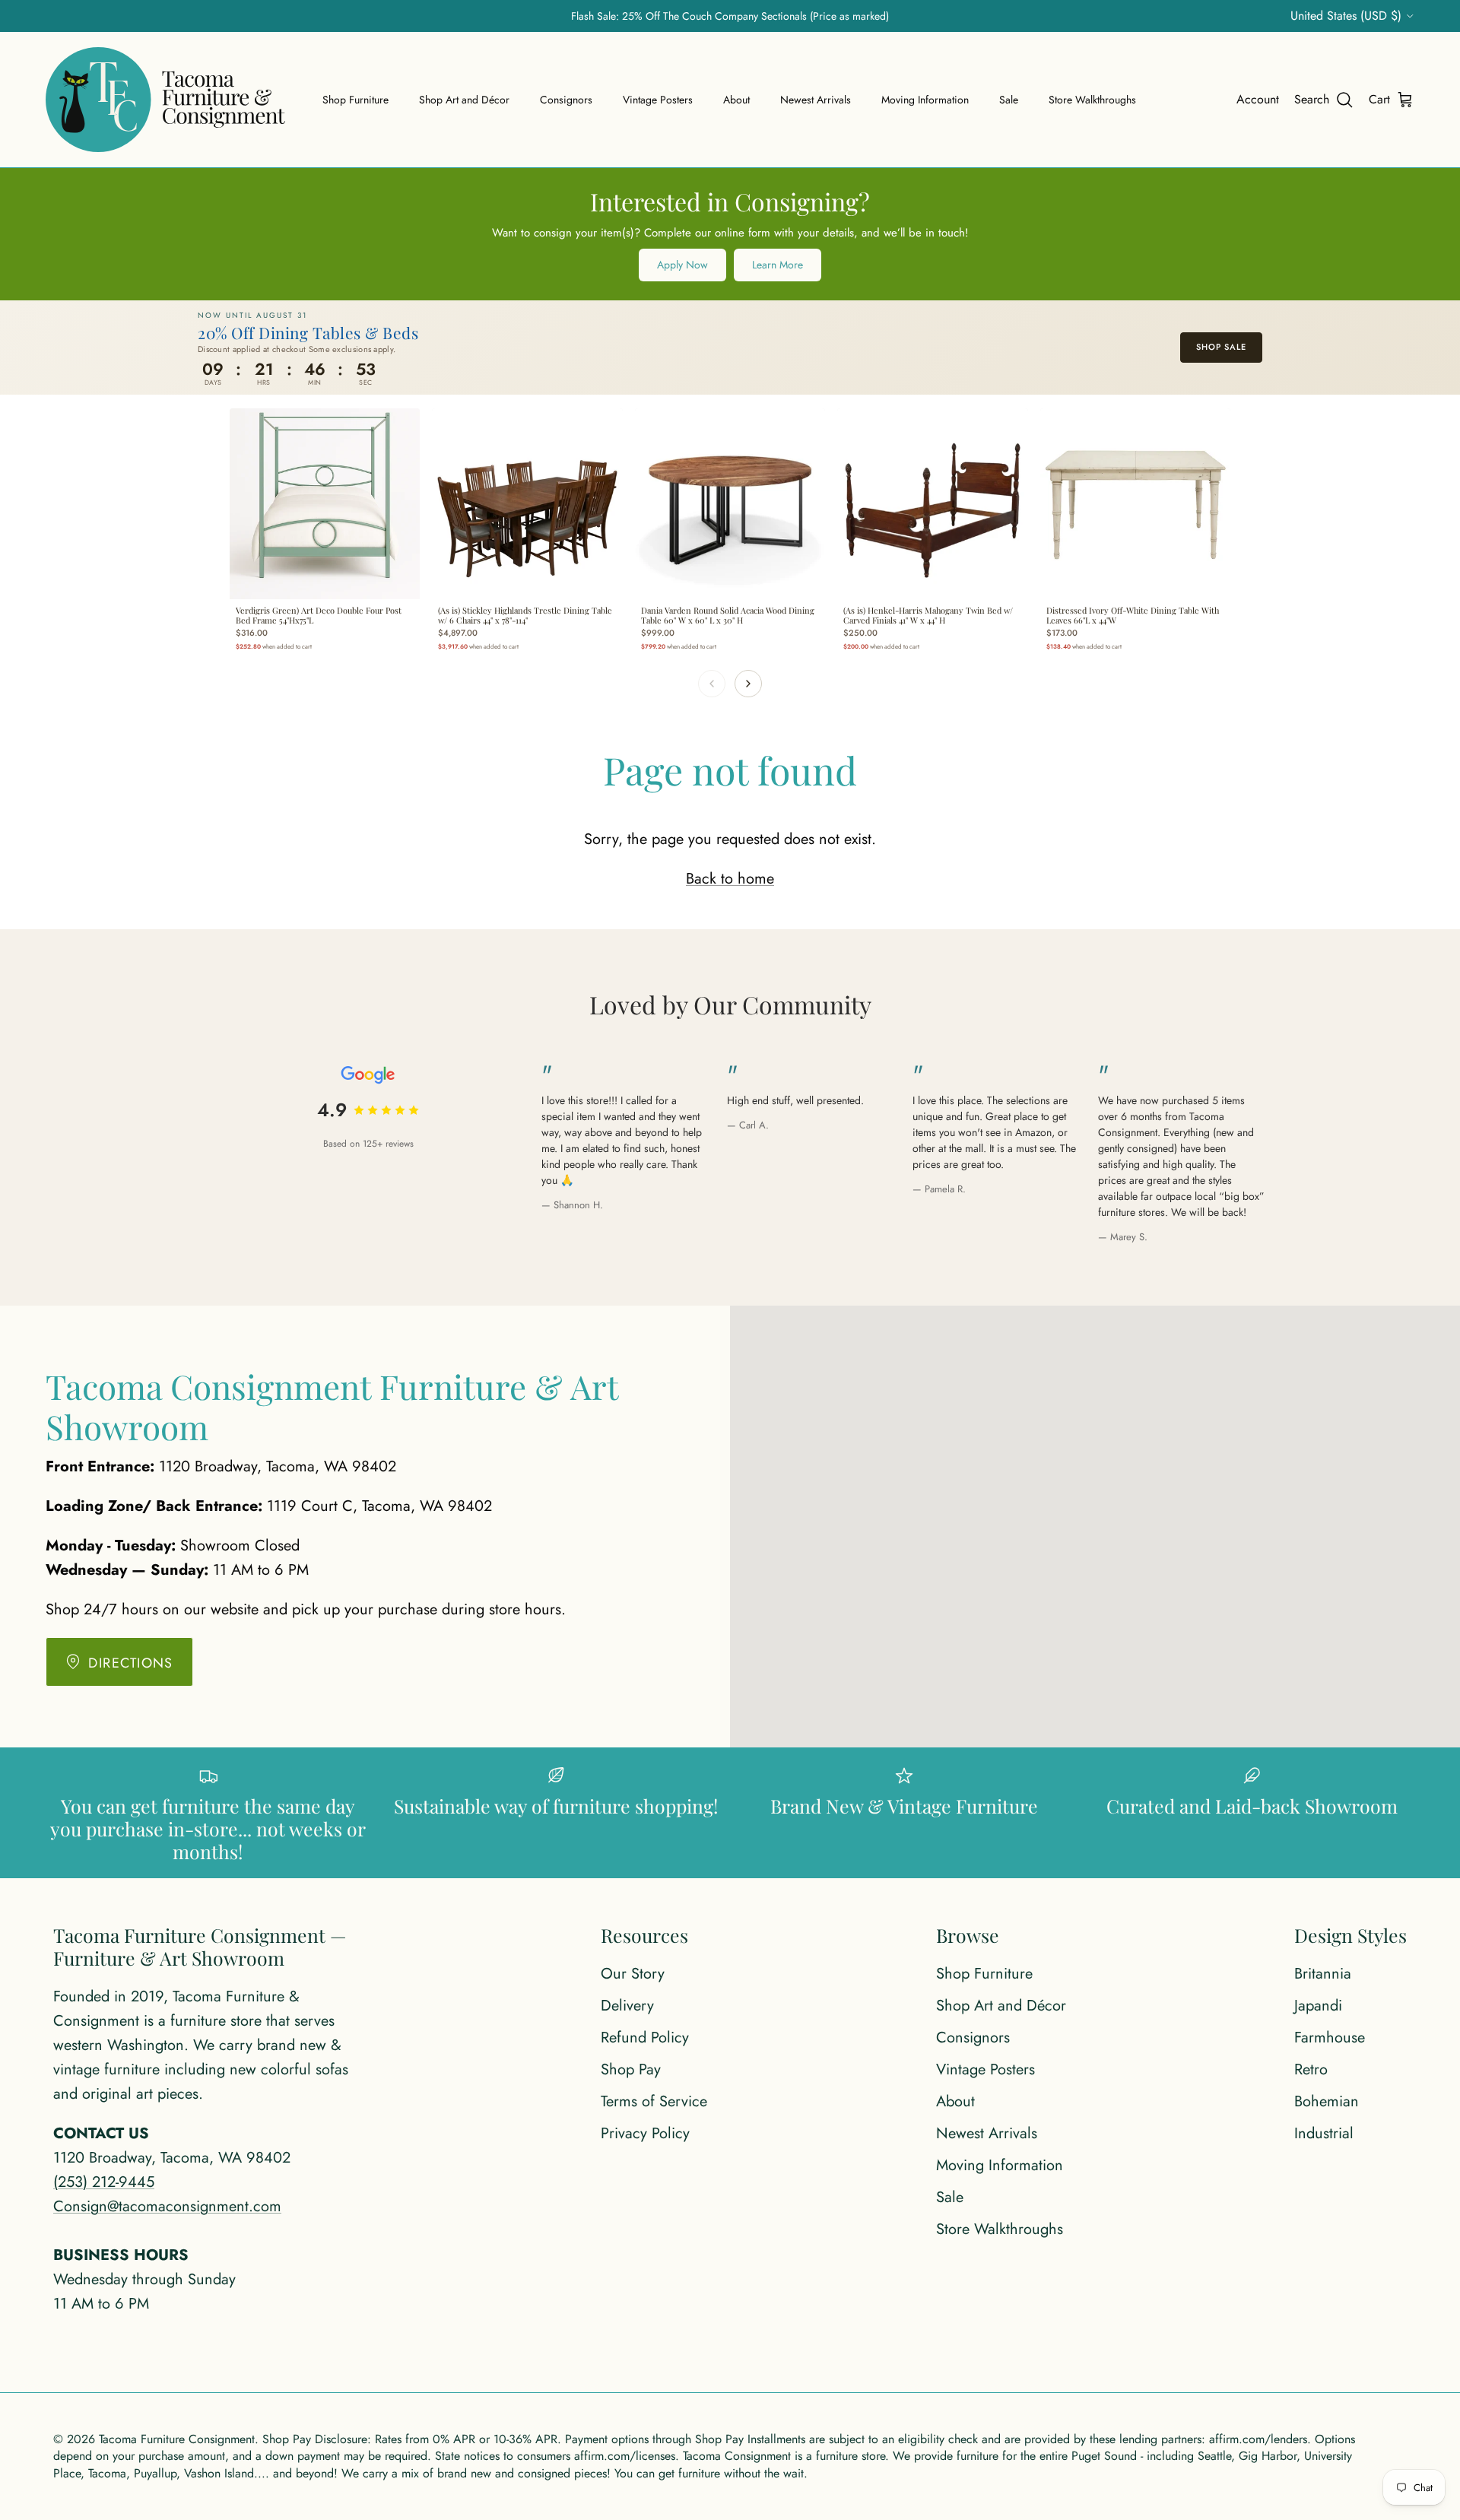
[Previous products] (712, 684)
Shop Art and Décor (464, 100)
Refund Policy (645, 2038)
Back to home (730, 879)
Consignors (566, 100)
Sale (1009, 100)
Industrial (1324, 2133)
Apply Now (682, 265)
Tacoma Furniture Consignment (177, 2439)
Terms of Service (654, 2101)
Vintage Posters (658, 100)
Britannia (1323, 1974)
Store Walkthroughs (1092, 100)
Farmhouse (1330, 2038)
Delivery (627, 2006)
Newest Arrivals (816, 100)
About (736, 100)
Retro (1311, 2069)
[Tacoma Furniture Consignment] (165, 100)
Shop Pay (631, 2069)
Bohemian (1327, 2101)
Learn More (778, 265)
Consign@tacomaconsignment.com (167, 2206)
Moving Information (925, 100)
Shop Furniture (355, 100)
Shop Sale (1221, 347)
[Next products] (748, 684)
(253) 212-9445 (104, 2182)
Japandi (1318, 2006)
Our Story (633, 1974)
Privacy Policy (645, 2133)
